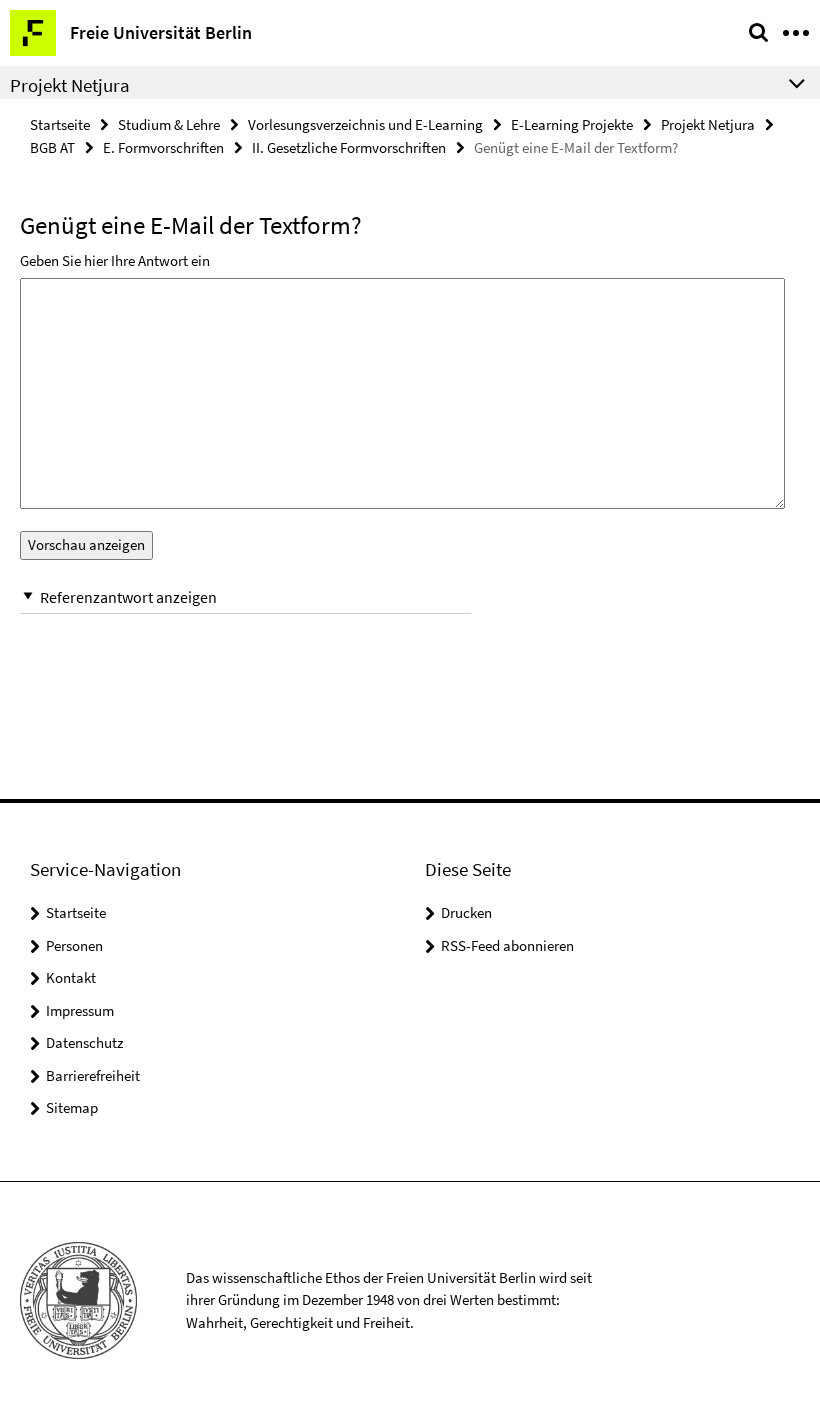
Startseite (60, 124)
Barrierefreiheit (93, 1075)
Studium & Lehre (169, 124)
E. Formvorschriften (163, 147)
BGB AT (52, 147)
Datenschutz (84, 1042)
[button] (245, 597)
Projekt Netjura (708, 124)
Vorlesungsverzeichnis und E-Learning (365, 124)
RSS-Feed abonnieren (507, 945)
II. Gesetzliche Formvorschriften (349, 147)
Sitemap (72, 1107)
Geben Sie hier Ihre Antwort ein (115, 260)
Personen (74, 945)
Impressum (80, 1010)
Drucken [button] (466, 912)
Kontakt (71, 977)
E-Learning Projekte (572, 124)
